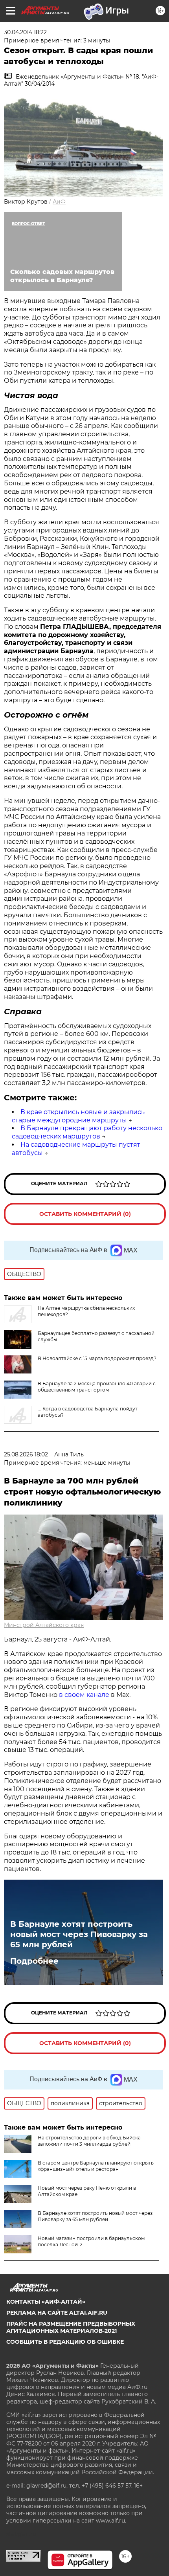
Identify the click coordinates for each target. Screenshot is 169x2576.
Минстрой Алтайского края (44, 1625)
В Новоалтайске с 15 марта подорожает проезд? (97, 1358)
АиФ (59, 202)
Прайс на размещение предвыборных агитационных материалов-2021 (71, 2327)
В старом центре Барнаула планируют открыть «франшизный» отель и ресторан (96, 2166)
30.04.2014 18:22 (25, 32)
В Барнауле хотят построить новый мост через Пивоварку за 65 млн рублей (79, 1934)
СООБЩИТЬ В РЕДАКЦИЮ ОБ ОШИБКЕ (65, 2342)
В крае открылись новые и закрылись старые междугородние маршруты (78, 1116)
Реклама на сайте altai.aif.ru (57, 2313)
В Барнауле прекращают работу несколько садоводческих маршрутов (87, 1132)
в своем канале (84, 1695)
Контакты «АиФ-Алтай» (46, 2302)
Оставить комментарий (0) (85, 1214)
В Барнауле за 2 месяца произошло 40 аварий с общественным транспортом (97, 1387)
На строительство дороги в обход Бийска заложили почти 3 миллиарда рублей (89, 2141)
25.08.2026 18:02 (26, 1454)
